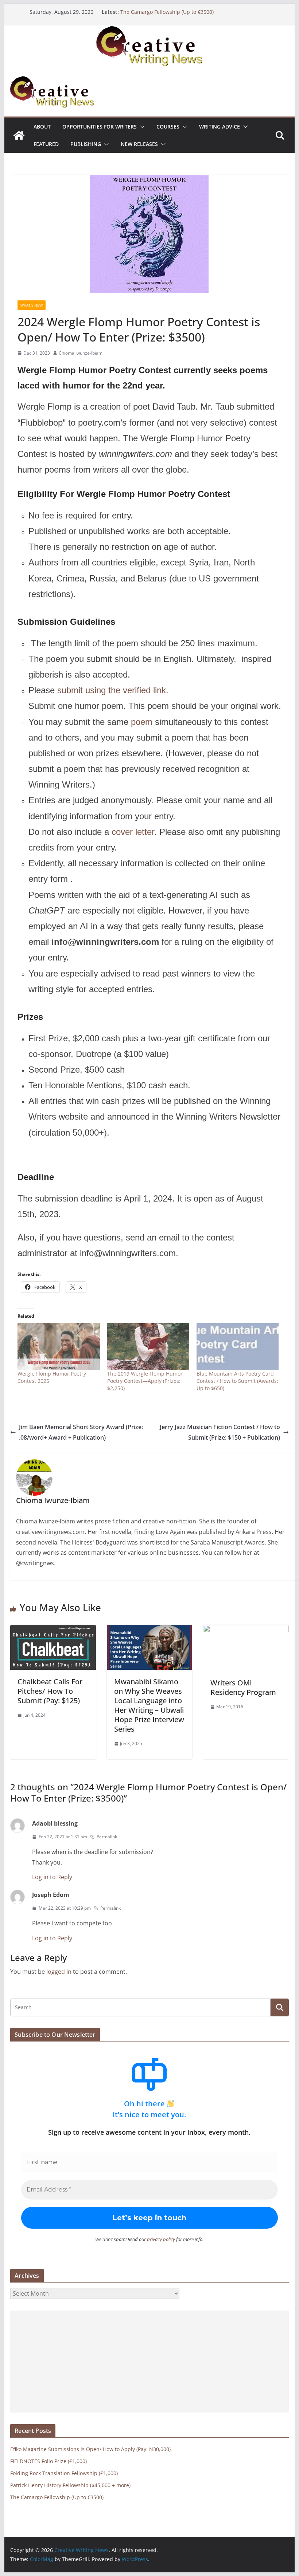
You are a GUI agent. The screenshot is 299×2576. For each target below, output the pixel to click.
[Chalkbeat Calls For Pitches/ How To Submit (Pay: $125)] (53, 1630)
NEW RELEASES (139, 144)
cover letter (133, 832)
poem (142, 722)
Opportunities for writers (100, 127)
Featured (46, 144)
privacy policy (161, 2239)
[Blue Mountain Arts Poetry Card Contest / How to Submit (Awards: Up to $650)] (238, 1347)
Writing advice (220, 127)
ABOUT (42, 127)
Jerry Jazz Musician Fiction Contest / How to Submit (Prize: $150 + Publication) (220, 1432)
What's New (32, 305)
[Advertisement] (149, 2362)
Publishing (86, 144)
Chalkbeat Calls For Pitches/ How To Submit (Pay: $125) (50, 1691)
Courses (168, 127)
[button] (141, 127)
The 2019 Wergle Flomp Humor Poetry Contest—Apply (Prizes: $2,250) (145, 1381)
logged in (59, 1972)
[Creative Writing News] (149, 31)
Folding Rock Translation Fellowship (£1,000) (64, 2473)
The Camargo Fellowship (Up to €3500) (167, 12)
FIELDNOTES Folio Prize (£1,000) (48, 2461)
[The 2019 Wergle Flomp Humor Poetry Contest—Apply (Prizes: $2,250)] (148, 1347)
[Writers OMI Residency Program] (246, 1630)
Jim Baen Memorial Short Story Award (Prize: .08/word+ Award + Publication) (81, 1432)
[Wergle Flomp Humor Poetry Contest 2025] (59, 1347)
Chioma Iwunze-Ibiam (81, 353)
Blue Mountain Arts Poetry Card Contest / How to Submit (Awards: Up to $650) (237, 1381)
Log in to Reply (52, 1877)
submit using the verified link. (114, 690)
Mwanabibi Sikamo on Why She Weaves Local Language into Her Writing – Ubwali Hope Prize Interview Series (149, 1705)
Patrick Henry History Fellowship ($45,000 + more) (70, 2485)
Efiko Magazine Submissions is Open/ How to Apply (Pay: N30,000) (90, 2449)
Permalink (107, 1837)
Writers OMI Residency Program (243, 1687)
